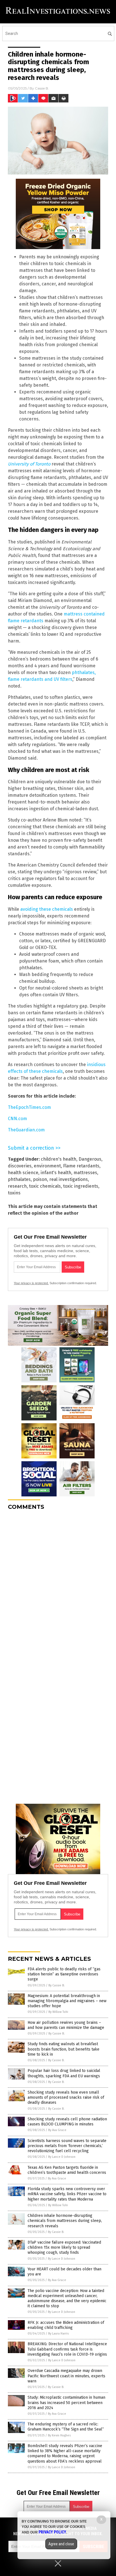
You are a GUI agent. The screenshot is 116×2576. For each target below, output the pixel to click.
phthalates (19, 1179)
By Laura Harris (58, 2334)
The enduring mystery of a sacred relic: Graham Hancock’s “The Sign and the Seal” (66, 2427)
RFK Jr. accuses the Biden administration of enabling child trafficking (66, 2325)
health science (23, 1173)
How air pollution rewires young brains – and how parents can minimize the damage (66, 2025)
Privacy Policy (52, 2532)
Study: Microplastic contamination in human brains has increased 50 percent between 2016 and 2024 (66, 2402)
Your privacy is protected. (31, 1283)
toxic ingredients (81, 1186)
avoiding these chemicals (47, 909)
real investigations (69, 1179)
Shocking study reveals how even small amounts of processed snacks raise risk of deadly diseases (66, 2097)
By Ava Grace (57, 2130)
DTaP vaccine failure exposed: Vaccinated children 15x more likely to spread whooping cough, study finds (64, 2247)
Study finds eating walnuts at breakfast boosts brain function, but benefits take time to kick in (63, 2049)
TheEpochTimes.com (29, 1107)
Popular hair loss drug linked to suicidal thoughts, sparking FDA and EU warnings (64, 2073)
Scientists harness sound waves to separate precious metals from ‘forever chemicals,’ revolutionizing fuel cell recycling (67, 2146)
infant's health (56, 1173)
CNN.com (17, 1119)
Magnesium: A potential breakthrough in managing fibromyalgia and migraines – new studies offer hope (67, 2001)
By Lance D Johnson (62, 2157)
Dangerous (90, 1159)
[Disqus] (58, 1585)
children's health (59, 1159)
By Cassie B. (57, 1985)
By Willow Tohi (58, 2012)
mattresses (85, 1173)
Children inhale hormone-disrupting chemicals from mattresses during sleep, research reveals (65, 2221)
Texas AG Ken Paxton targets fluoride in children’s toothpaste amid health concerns (67, 2170)
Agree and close (61, 2544)
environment (47, 1166)
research (17, 1186)
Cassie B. (42, 88)
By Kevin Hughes (59, 2435)
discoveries (20, 1166)
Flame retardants (81, 1166)
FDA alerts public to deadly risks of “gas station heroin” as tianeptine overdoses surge (64, 1974)
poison (40, 1179)
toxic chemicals (45, 1186)
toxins (14, 1193)
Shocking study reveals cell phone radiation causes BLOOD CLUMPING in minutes (67, 2122)
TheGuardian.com (26, 1130)
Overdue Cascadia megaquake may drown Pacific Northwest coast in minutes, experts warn (66, 2376)
